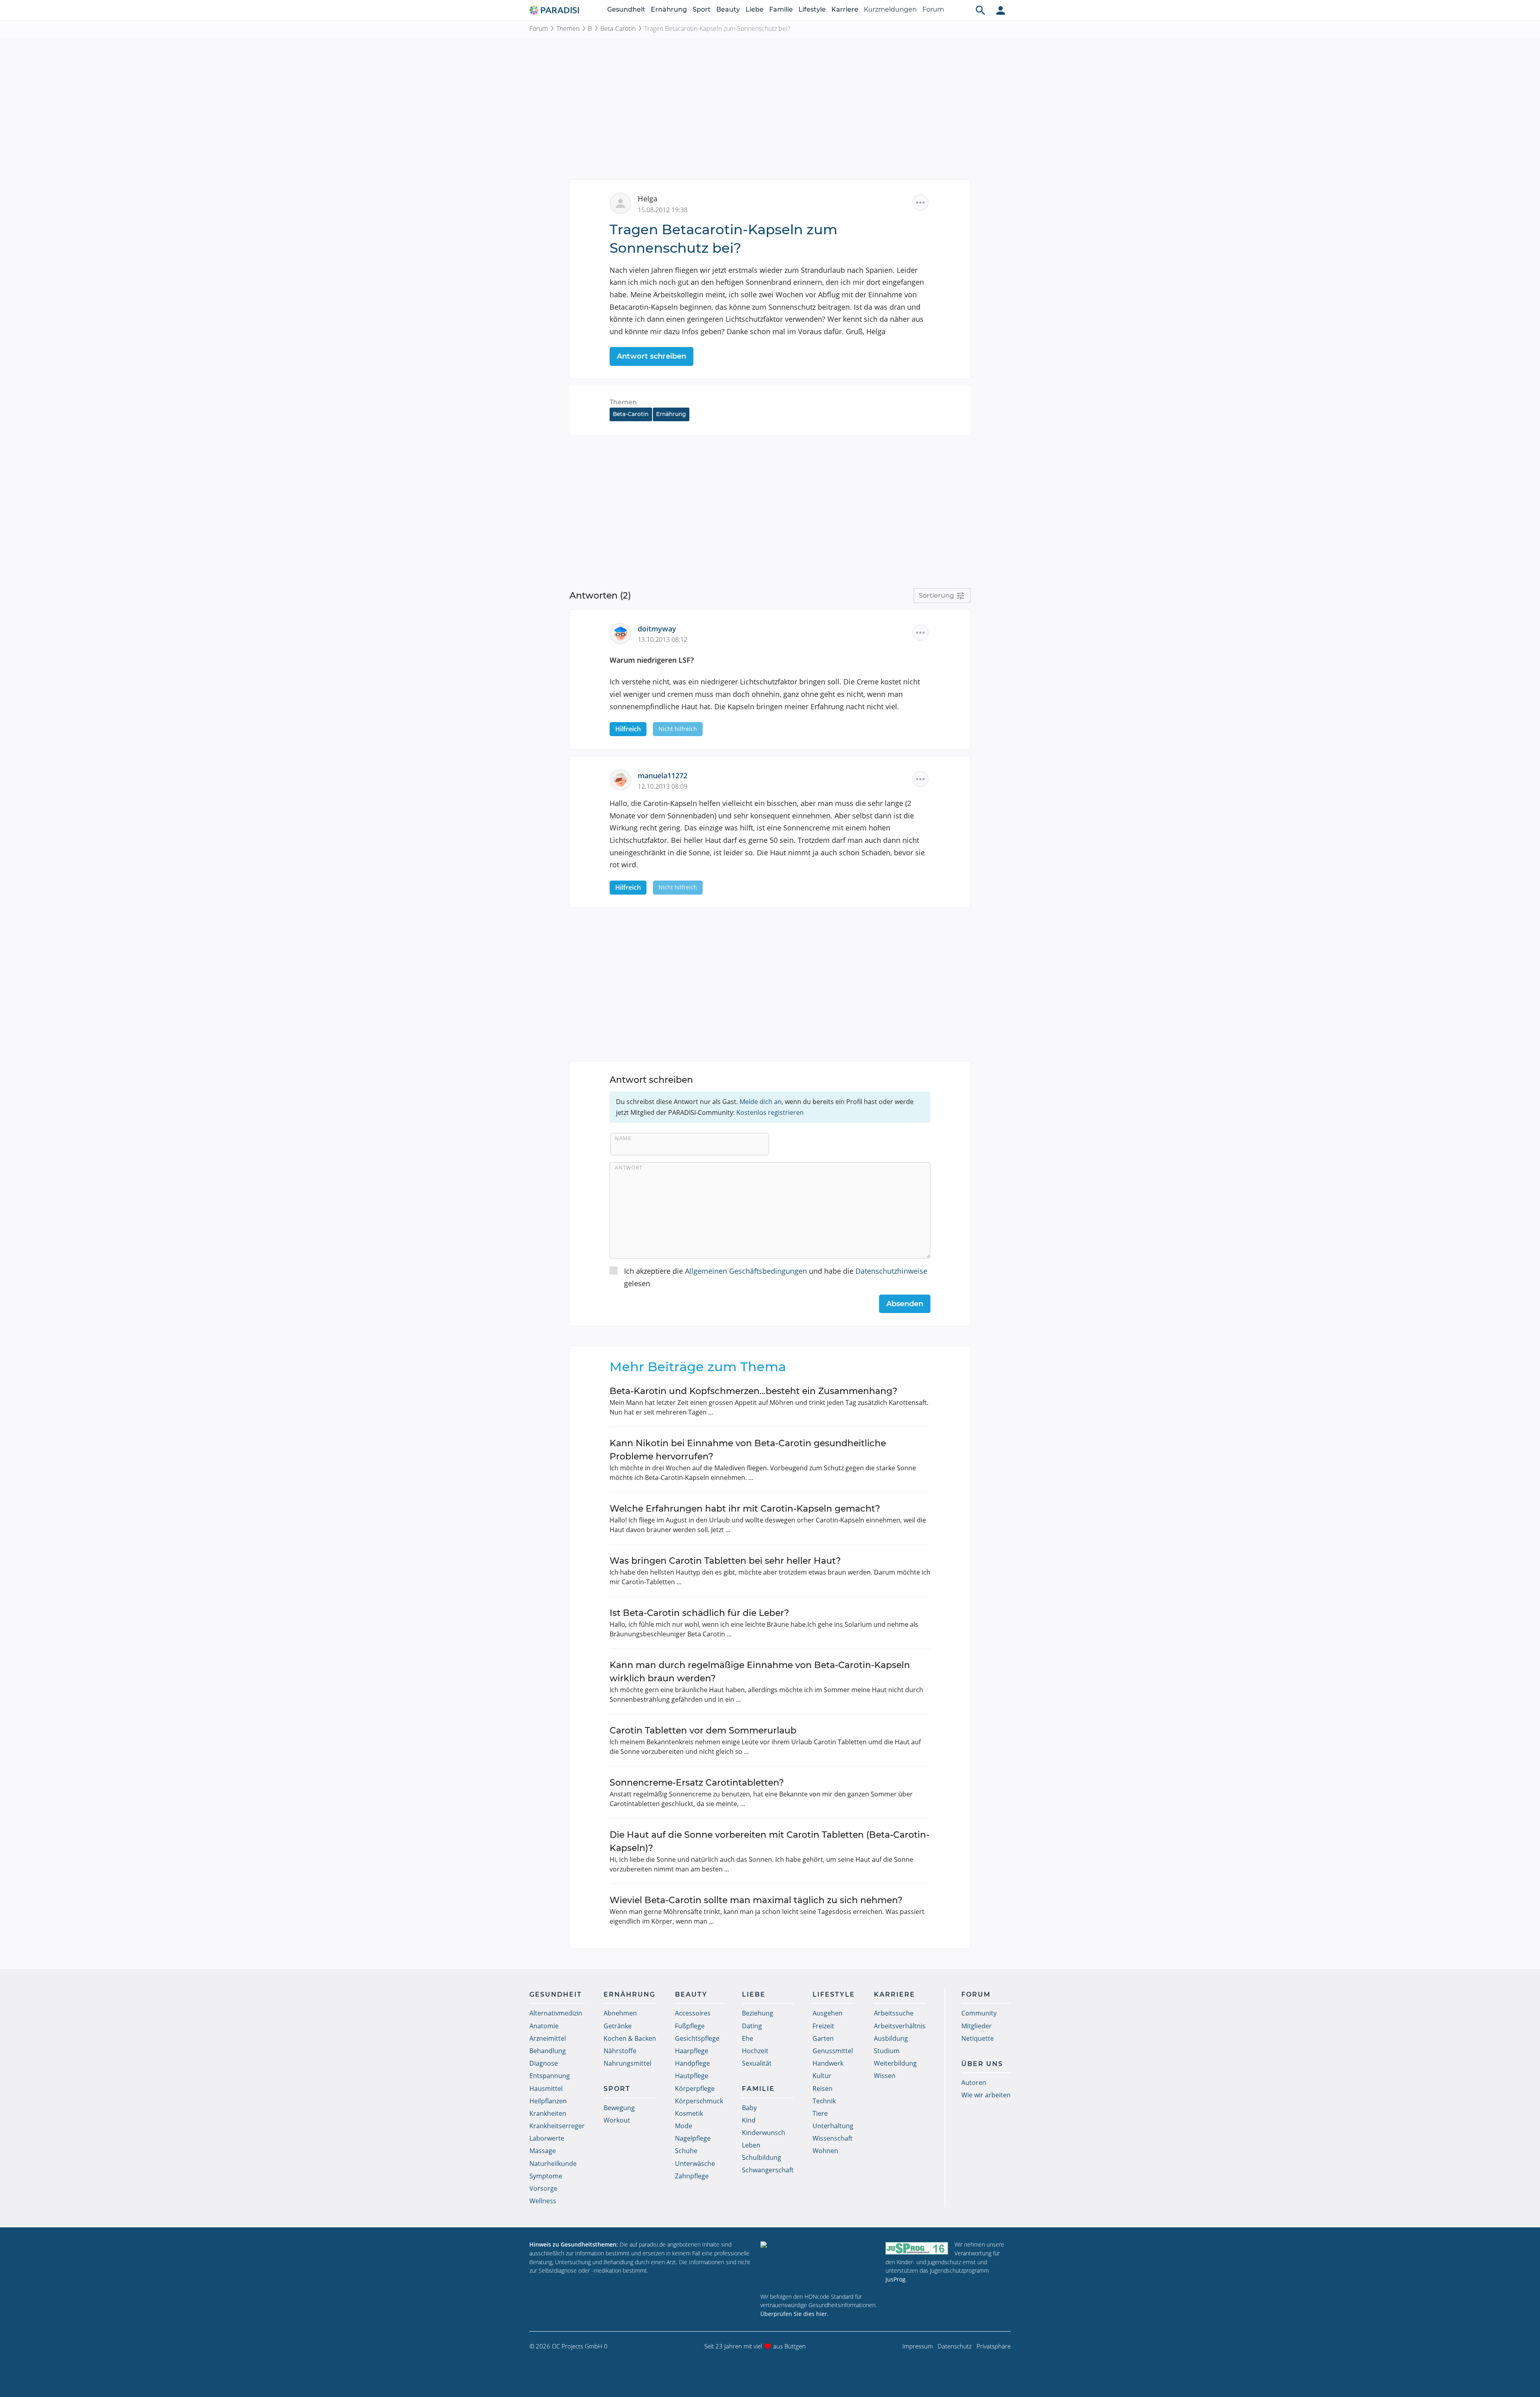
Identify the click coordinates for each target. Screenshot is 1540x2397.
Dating (752, 2026)
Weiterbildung (895, 2063)
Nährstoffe (620, 2051)
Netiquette (978, 2038)
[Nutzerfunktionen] (1001, 10)
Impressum (918, 2346)
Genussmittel (833, 2051)
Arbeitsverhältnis (900, 2026)
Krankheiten (548, 2113)
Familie (781, 9)
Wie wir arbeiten (986, 2095)
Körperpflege (695, 2088)
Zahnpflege (692, 2176)
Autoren (974, 2082)
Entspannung (550, 2076)
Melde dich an (761, 1102)
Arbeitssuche (894, 2013)
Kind (749, 2120)
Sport (702, 9)
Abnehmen (620, 2013)
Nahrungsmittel (627, 2063)
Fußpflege (690, 2026)
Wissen (885, 2076)
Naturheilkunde (553, 2164)
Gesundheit (626, 9)
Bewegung (619, 2108)
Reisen (823, 2088)
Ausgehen (828, 2013)
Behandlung (548, 2051)
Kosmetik (689, 2113)
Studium (887, 2051)
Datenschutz (955, 2346)
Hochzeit (755, 2051)
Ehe (748, 2038)
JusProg (896, 2279)
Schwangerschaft (768, 2170)
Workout (617, 2120)
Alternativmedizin (556, 2013)
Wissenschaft (833, 2138)
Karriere (845, 9)
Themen (568, 28)
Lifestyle (812, 9)
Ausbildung (891, 2038)
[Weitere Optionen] (920, 203)
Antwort (629, 1167)
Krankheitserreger (557, 2126)
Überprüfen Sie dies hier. (794, 2314)
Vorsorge (543, 2188)
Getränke (618, 2026)
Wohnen (825, 2151)
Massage (543, 2151)
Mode (684, 2126)
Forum (933, 9)
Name (623, 1138)
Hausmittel (546, 2088)
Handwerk (828, 2063)
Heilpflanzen (548, 2101)
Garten (823, 2038)
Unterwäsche (695, 2164)
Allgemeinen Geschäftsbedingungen (746, 1271)
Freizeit (823, 2026)
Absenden (905, 1304)
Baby (749, 2108)
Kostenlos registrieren (770, 1112)
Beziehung (758, 2013)
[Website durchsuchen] (981, 10)
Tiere (820, 2113)
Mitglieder (977, 2026)
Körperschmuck (699, 2101)
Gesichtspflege (697, 2038)
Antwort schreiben (651, 356)
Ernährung (669, 9)
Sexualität (757, 2063)
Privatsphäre (994, 2346)
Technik (824, 2101)
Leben (751, 2145)
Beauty (728, 9)
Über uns (982, 2064)
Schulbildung (762, 2158)
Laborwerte (547, 2138)
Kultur (822, 2076)
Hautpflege (692, 2076)
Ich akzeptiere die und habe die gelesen (776, 1277)
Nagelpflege (693, 2138)
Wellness (543, 2201)
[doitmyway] (624, 633)
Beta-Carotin (618, 28)
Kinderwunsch (764, 2133)
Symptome (546, 2176)
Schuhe (686, 2151)
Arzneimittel (548, 2038)
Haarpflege (692, 2051)
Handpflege (692, 2063)
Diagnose (544, 2063)
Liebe (755, 9)
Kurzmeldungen (890, 9)
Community (979, 2013)
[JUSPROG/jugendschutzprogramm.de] (917, 2248)
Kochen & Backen (630, 2038)
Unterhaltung (833, 2126)
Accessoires (693, 2013)
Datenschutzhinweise (891, 1271)
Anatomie (544, 2026)
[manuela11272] (624, 779)
